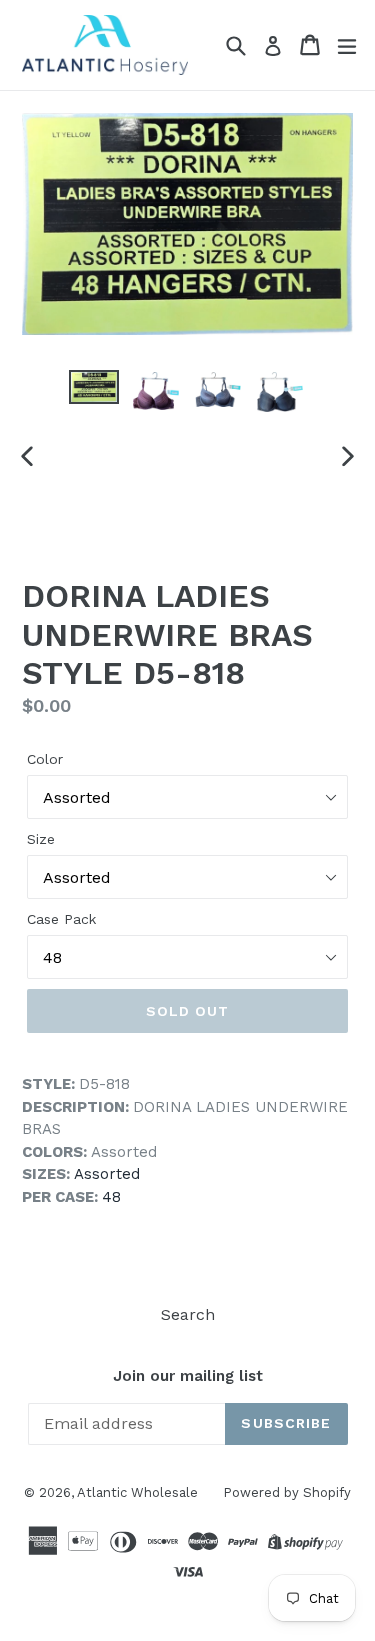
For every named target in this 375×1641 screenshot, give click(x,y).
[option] (94, 387)
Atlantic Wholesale (137, 1492)
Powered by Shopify (287, 1492)
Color (45, 759)
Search (188, 1314)
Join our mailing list (188, 1376)
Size (41, 839)
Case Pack (61, 919)
